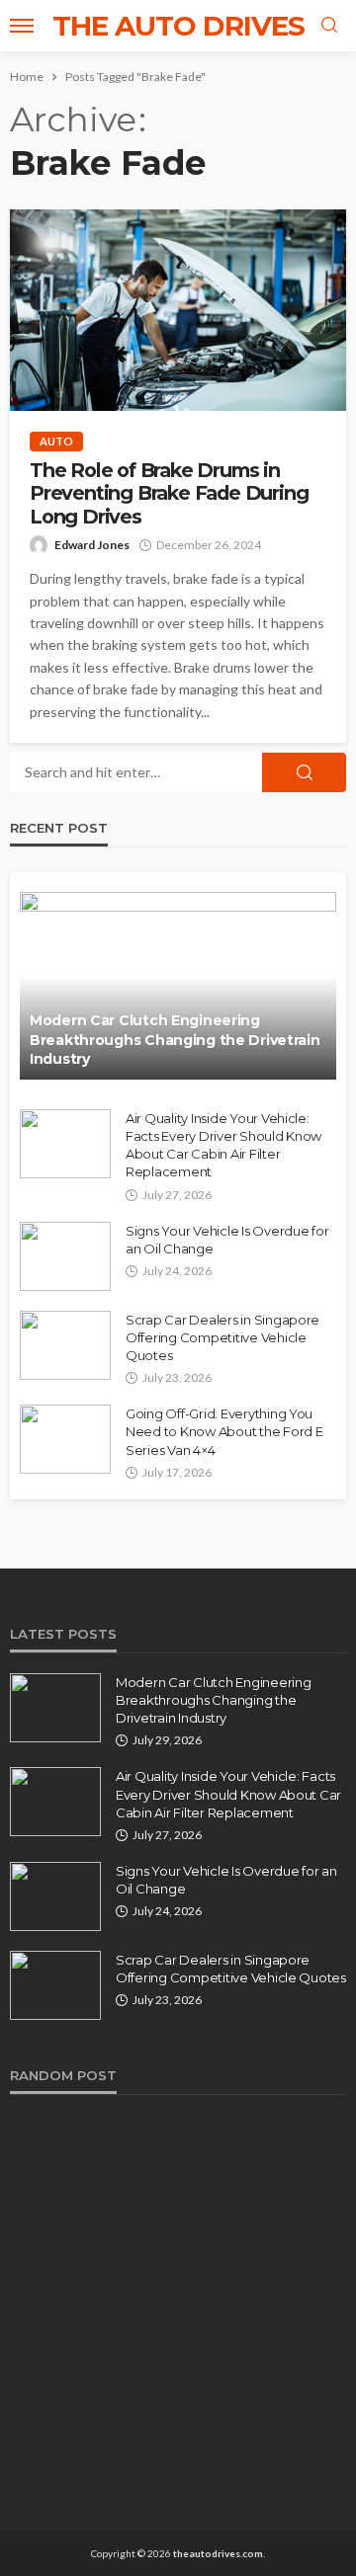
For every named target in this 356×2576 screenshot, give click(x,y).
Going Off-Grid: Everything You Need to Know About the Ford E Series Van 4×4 (224, 1431)
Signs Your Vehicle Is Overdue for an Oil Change (227, 1240)
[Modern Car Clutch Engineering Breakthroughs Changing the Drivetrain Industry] (178, 986)
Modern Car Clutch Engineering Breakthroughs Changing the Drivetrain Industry (175, 1040)
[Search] (329, 26)
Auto (56, 441)
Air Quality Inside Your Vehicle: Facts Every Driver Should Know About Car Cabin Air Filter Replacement (223, 1145)
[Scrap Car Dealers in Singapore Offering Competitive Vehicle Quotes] (65, 1345)
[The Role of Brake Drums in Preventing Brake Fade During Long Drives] (178, 310)
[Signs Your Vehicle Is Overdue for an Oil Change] (65, 1256)
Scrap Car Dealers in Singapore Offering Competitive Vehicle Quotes (222, 1337)
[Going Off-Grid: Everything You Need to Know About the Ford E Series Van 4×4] (65, 1439)
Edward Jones (92, 545)
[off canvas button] (22, 26)
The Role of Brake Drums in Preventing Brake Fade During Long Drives (169, 494)
